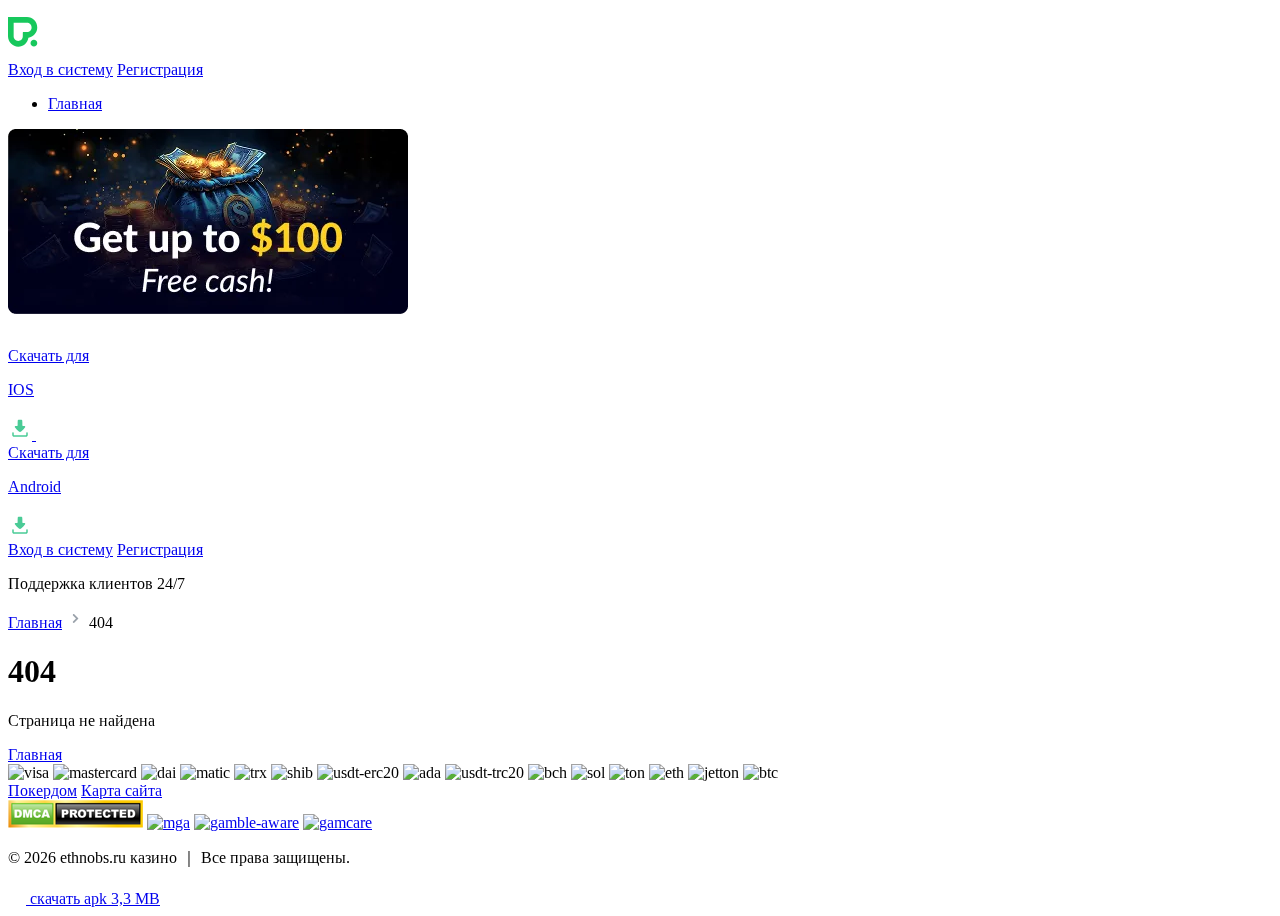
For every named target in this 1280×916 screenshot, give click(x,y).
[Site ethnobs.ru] (108, 51)
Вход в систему (60, 69)
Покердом (42, 790)
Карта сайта (121, 790)
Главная (75, 103)
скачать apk (93, 898)
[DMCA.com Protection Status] (75, 822)
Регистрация (160, 69)
